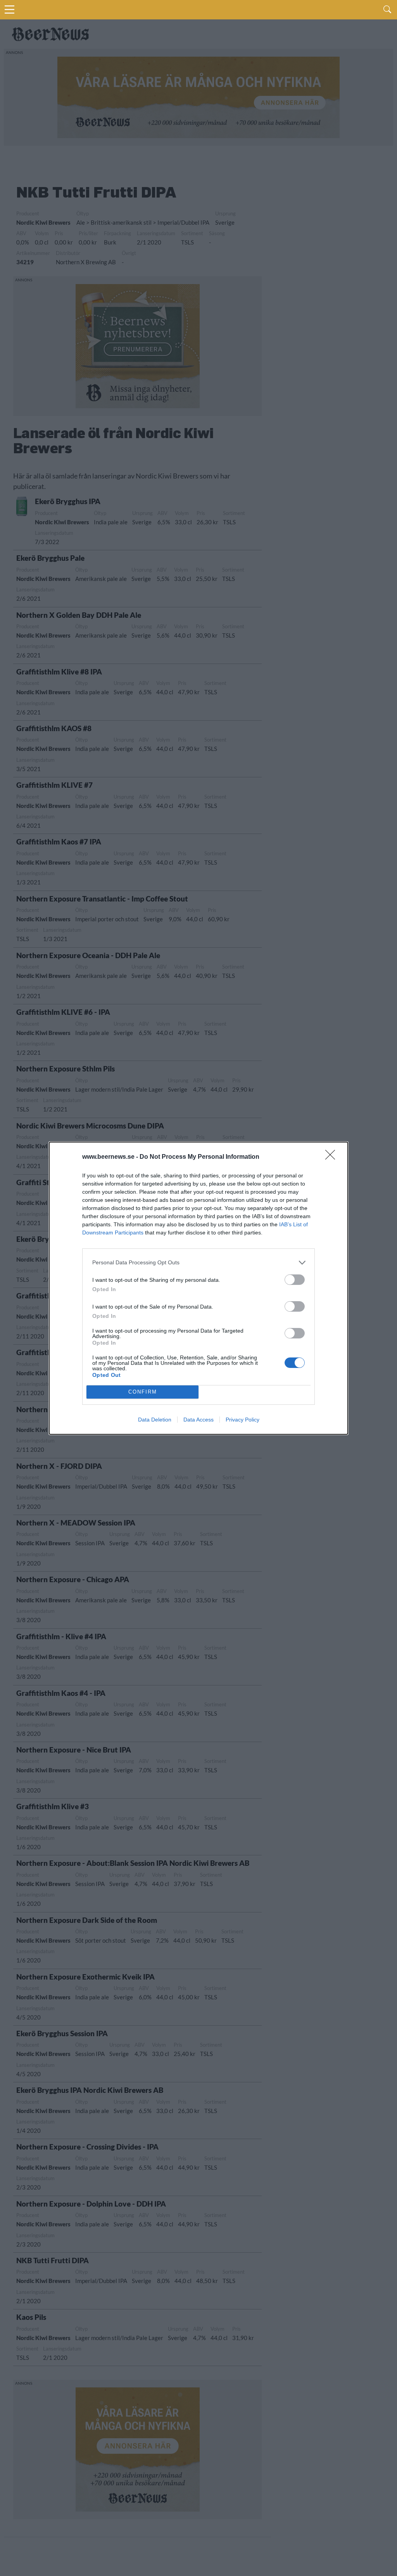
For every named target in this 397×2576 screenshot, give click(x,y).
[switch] (295, 1280)
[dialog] (198, 1288)
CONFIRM (143, 1392)
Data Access (198, 1420)
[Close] (333, 1157)
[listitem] (198, 1263)
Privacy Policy (243, 1420)
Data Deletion (155, 1420)
